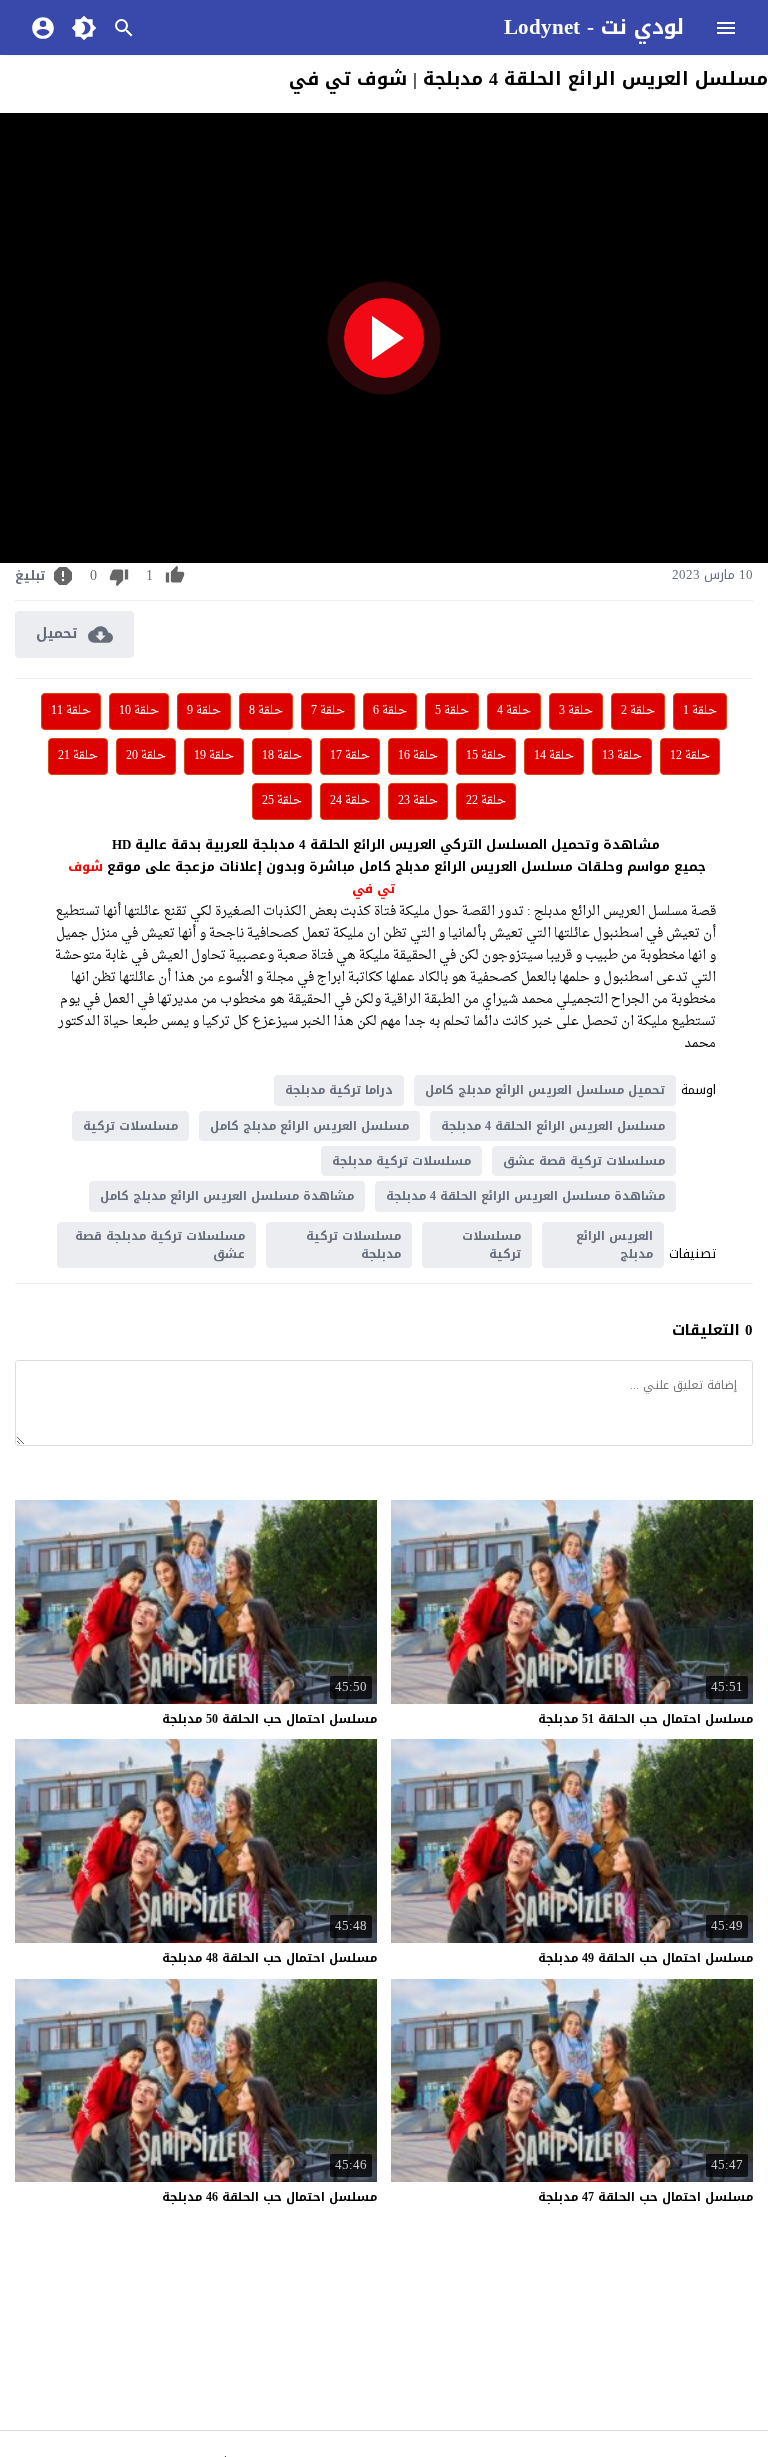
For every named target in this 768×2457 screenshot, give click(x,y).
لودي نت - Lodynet (594, 27)
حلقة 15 (486, 756)
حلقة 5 (452, 711)
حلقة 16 (418, 756)
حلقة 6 (390, 711)
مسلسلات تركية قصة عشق (584, 1161)
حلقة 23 (418, 801)
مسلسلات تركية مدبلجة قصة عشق (160, 1245)
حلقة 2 (638, 711)
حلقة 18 (282, 756)
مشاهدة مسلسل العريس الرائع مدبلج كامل (227, 1196)
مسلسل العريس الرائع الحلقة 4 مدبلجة (553, 1126)
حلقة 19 (214, 756)
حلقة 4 (514, 711)
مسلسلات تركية (130, 1126)
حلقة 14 (554, 756)
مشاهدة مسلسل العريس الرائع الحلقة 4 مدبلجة (525, 1196)
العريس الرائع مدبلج (614, 1245)
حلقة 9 (204, 711)
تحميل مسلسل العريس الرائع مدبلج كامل (545, 1090)
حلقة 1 (700, 711)
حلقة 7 (328, 711)
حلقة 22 (486, 801)
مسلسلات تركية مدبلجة (401, 1161)
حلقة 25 (282, 801)
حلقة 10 (139, 711)
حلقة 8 (266, 711)
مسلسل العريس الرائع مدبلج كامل (309, 1126)
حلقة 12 (690, 756)
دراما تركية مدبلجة (339, 1090)
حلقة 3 (576, 711)
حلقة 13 (622, 756)
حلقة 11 (71, 711)
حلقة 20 (146, 756)
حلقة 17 (350, 756)
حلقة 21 (78, 756)
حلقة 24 (350, 801)
